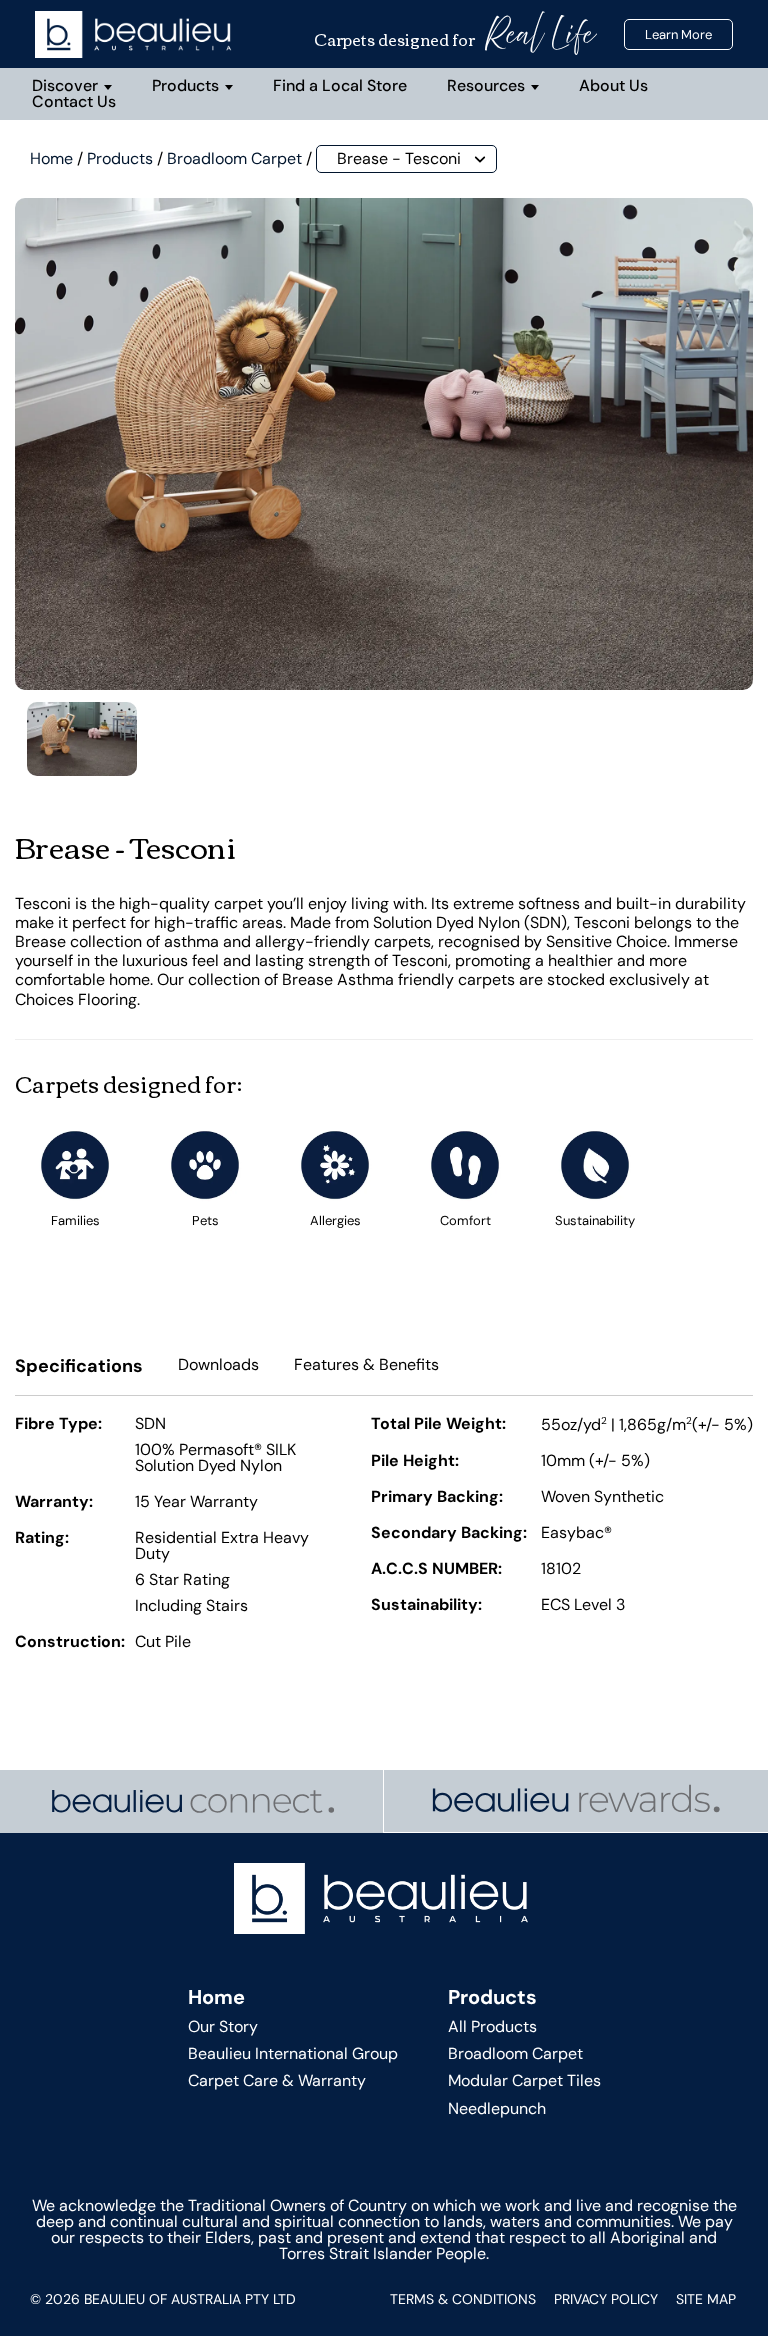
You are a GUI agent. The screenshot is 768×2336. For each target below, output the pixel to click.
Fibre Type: (58, 1425)
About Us (613, 85)
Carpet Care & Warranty (277, 2080)
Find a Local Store (340, 85)
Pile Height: (415, 1462)
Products (185, 85)
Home (51, 158)
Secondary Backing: (449, 1534)
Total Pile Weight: (438, 1425)
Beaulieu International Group (293, 2053)
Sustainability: (426, 1606)
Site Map (706, 2299)
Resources (486, 85)
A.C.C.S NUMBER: (436, 1570)
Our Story (223, 2026)
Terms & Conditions (463, 2299)
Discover (65, 85)
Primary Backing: (437, 1498)
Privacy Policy (606, 2299)
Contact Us (74, 101)
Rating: (42, 1539)
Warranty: (54, 1503)
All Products (492, 2026)
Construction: (70, 1643)
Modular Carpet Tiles (524, 2080)
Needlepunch (497, 2108)
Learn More (678, 34)
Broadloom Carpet (234, 158)
